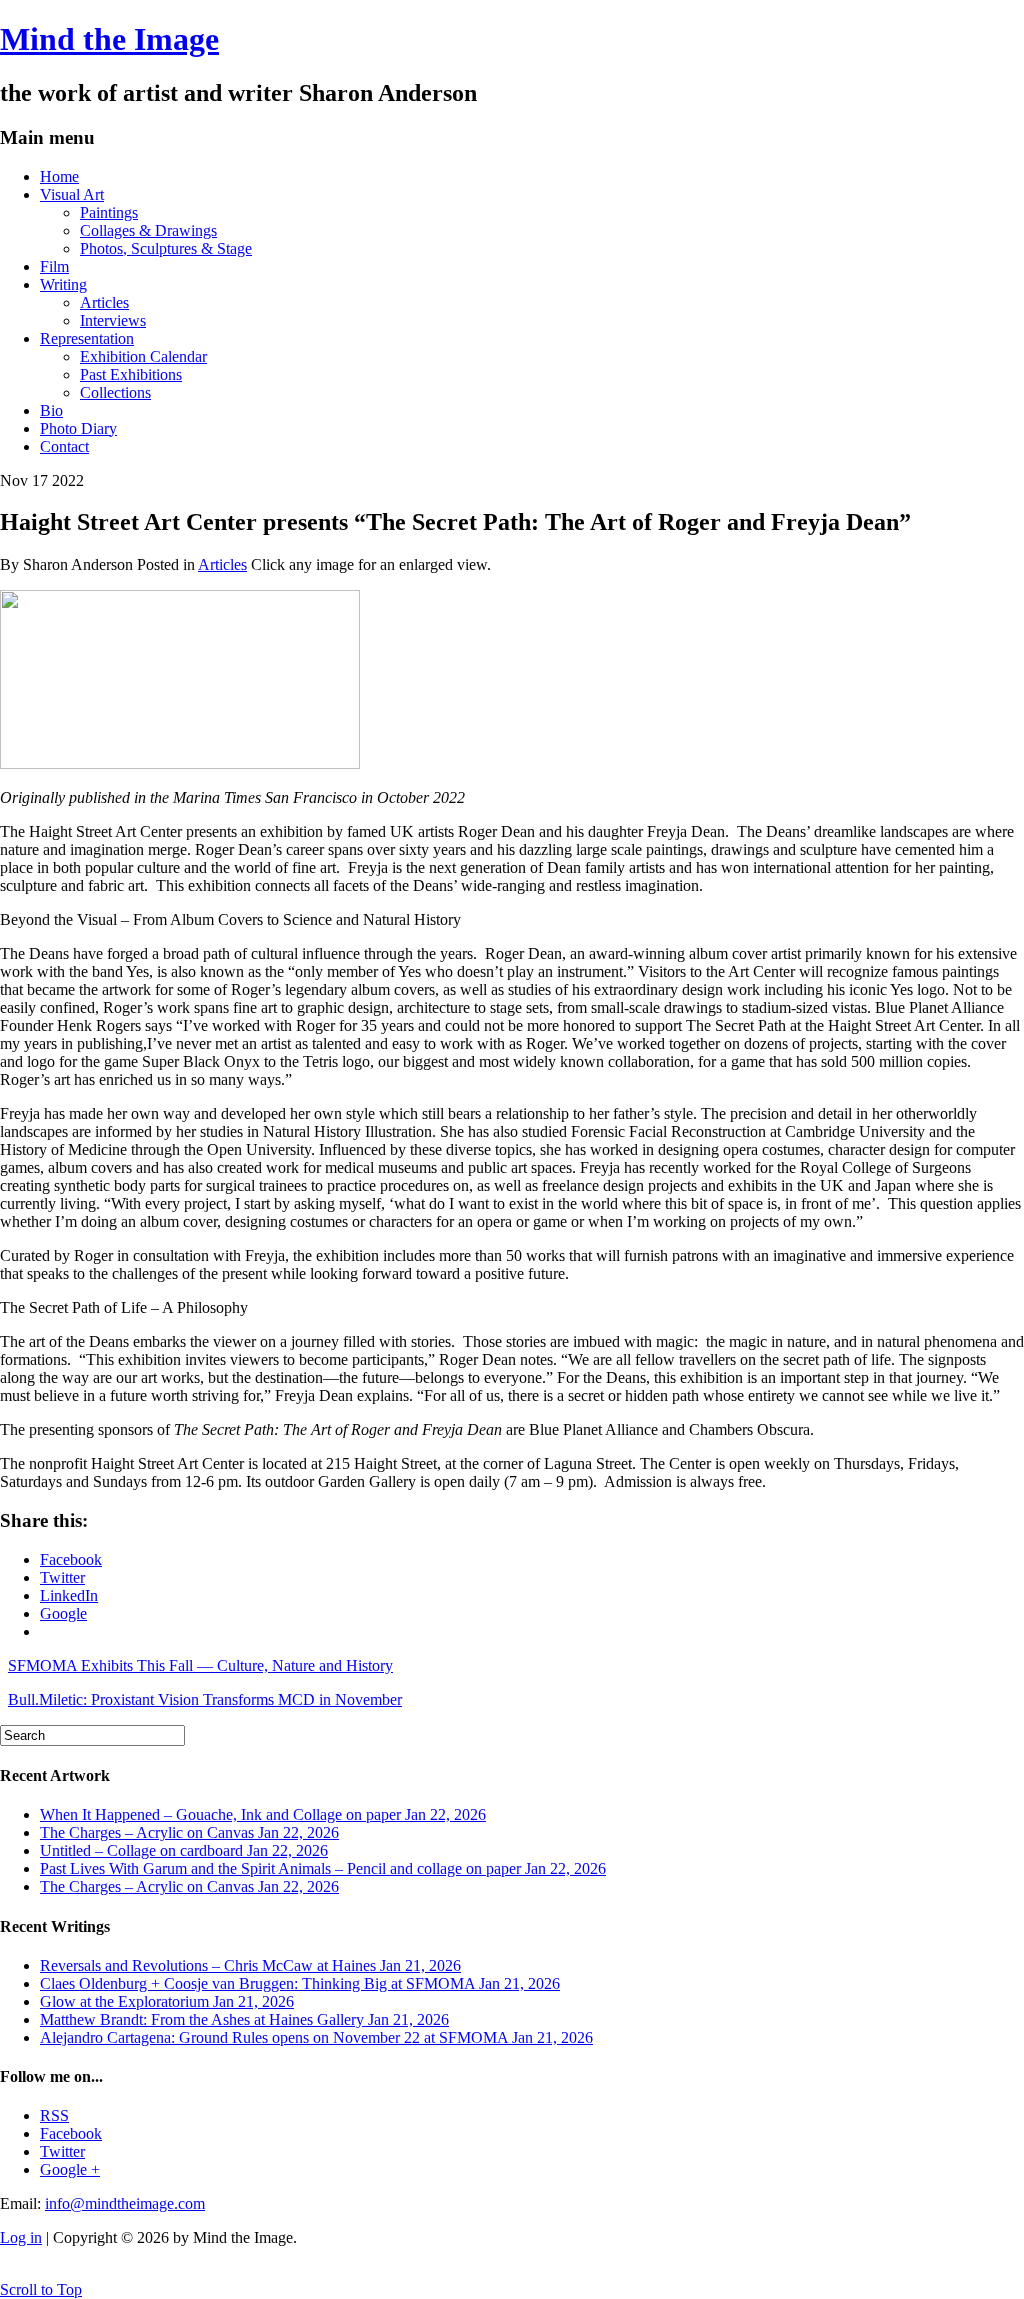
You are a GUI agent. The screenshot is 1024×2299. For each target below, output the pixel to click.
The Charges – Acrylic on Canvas (189, 1832)
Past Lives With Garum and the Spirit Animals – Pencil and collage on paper (323, 1868)
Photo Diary (78, 428)
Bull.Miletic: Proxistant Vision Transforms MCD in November (205, 1699)
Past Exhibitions (131, 374)
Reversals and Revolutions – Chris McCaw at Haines (250, 1965)
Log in (21, 2237)
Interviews (113, 320)
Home (59, 176)
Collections (115, 392)
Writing (63, 284)
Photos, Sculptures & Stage (166, 248)
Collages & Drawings (148, 230)
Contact (64, 446)
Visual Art (72, 194)
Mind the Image (109, 39)
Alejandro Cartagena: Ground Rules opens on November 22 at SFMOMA (316, 2037)
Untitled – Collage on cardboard (184, 1850)
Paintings (109, 212)
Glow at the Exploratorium (167, 2001)
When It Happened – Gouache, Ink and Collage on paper (263, 1814)
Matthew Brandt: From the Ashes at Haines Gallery (244, 2019)
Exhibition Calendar (143, 356)
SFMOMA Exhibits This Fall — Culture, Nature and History (200, 1665)
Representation (87, 338)
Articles (104, 302)
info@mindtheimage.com (125, 2203)
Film (54, 266)
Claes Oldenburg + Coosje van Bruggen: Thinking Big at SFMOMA (300, 1983)
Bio (51, 410)
